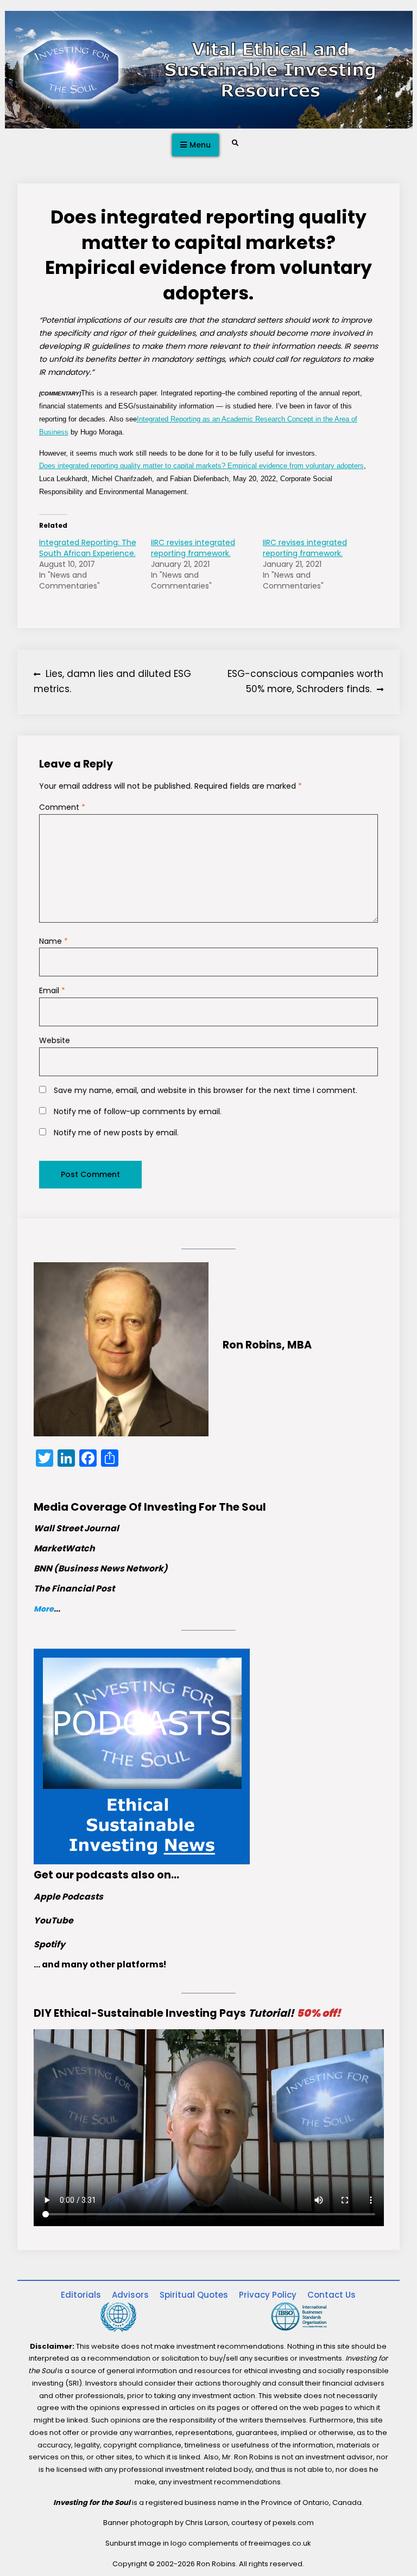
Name (53, 941)
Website (55, 1040)
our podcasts (92, 1875)
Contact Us (331, 2295)
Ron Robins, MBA (267, 1345)
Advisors (130, 2295)
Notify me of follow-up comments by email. (138, 1111)
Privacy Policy (268, 2295)
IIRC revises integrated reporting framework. (193, 548)
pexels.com (293, 2523)
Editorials (81, 2295)
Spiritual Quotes (194, 2295)
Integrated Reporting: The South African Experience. (88, 548)
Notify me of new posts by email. (116, 1133)
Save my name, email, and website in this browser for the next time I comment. (206, 1090)
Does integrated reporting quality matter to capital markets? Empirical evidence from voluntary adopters (201, 466)
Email (52, 990)
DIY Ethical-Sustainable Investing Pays (187, 2013)
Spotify (49, 1944)
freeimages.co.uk (280, 2543)
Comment (62, 807)
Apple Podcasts (68, 1897)
